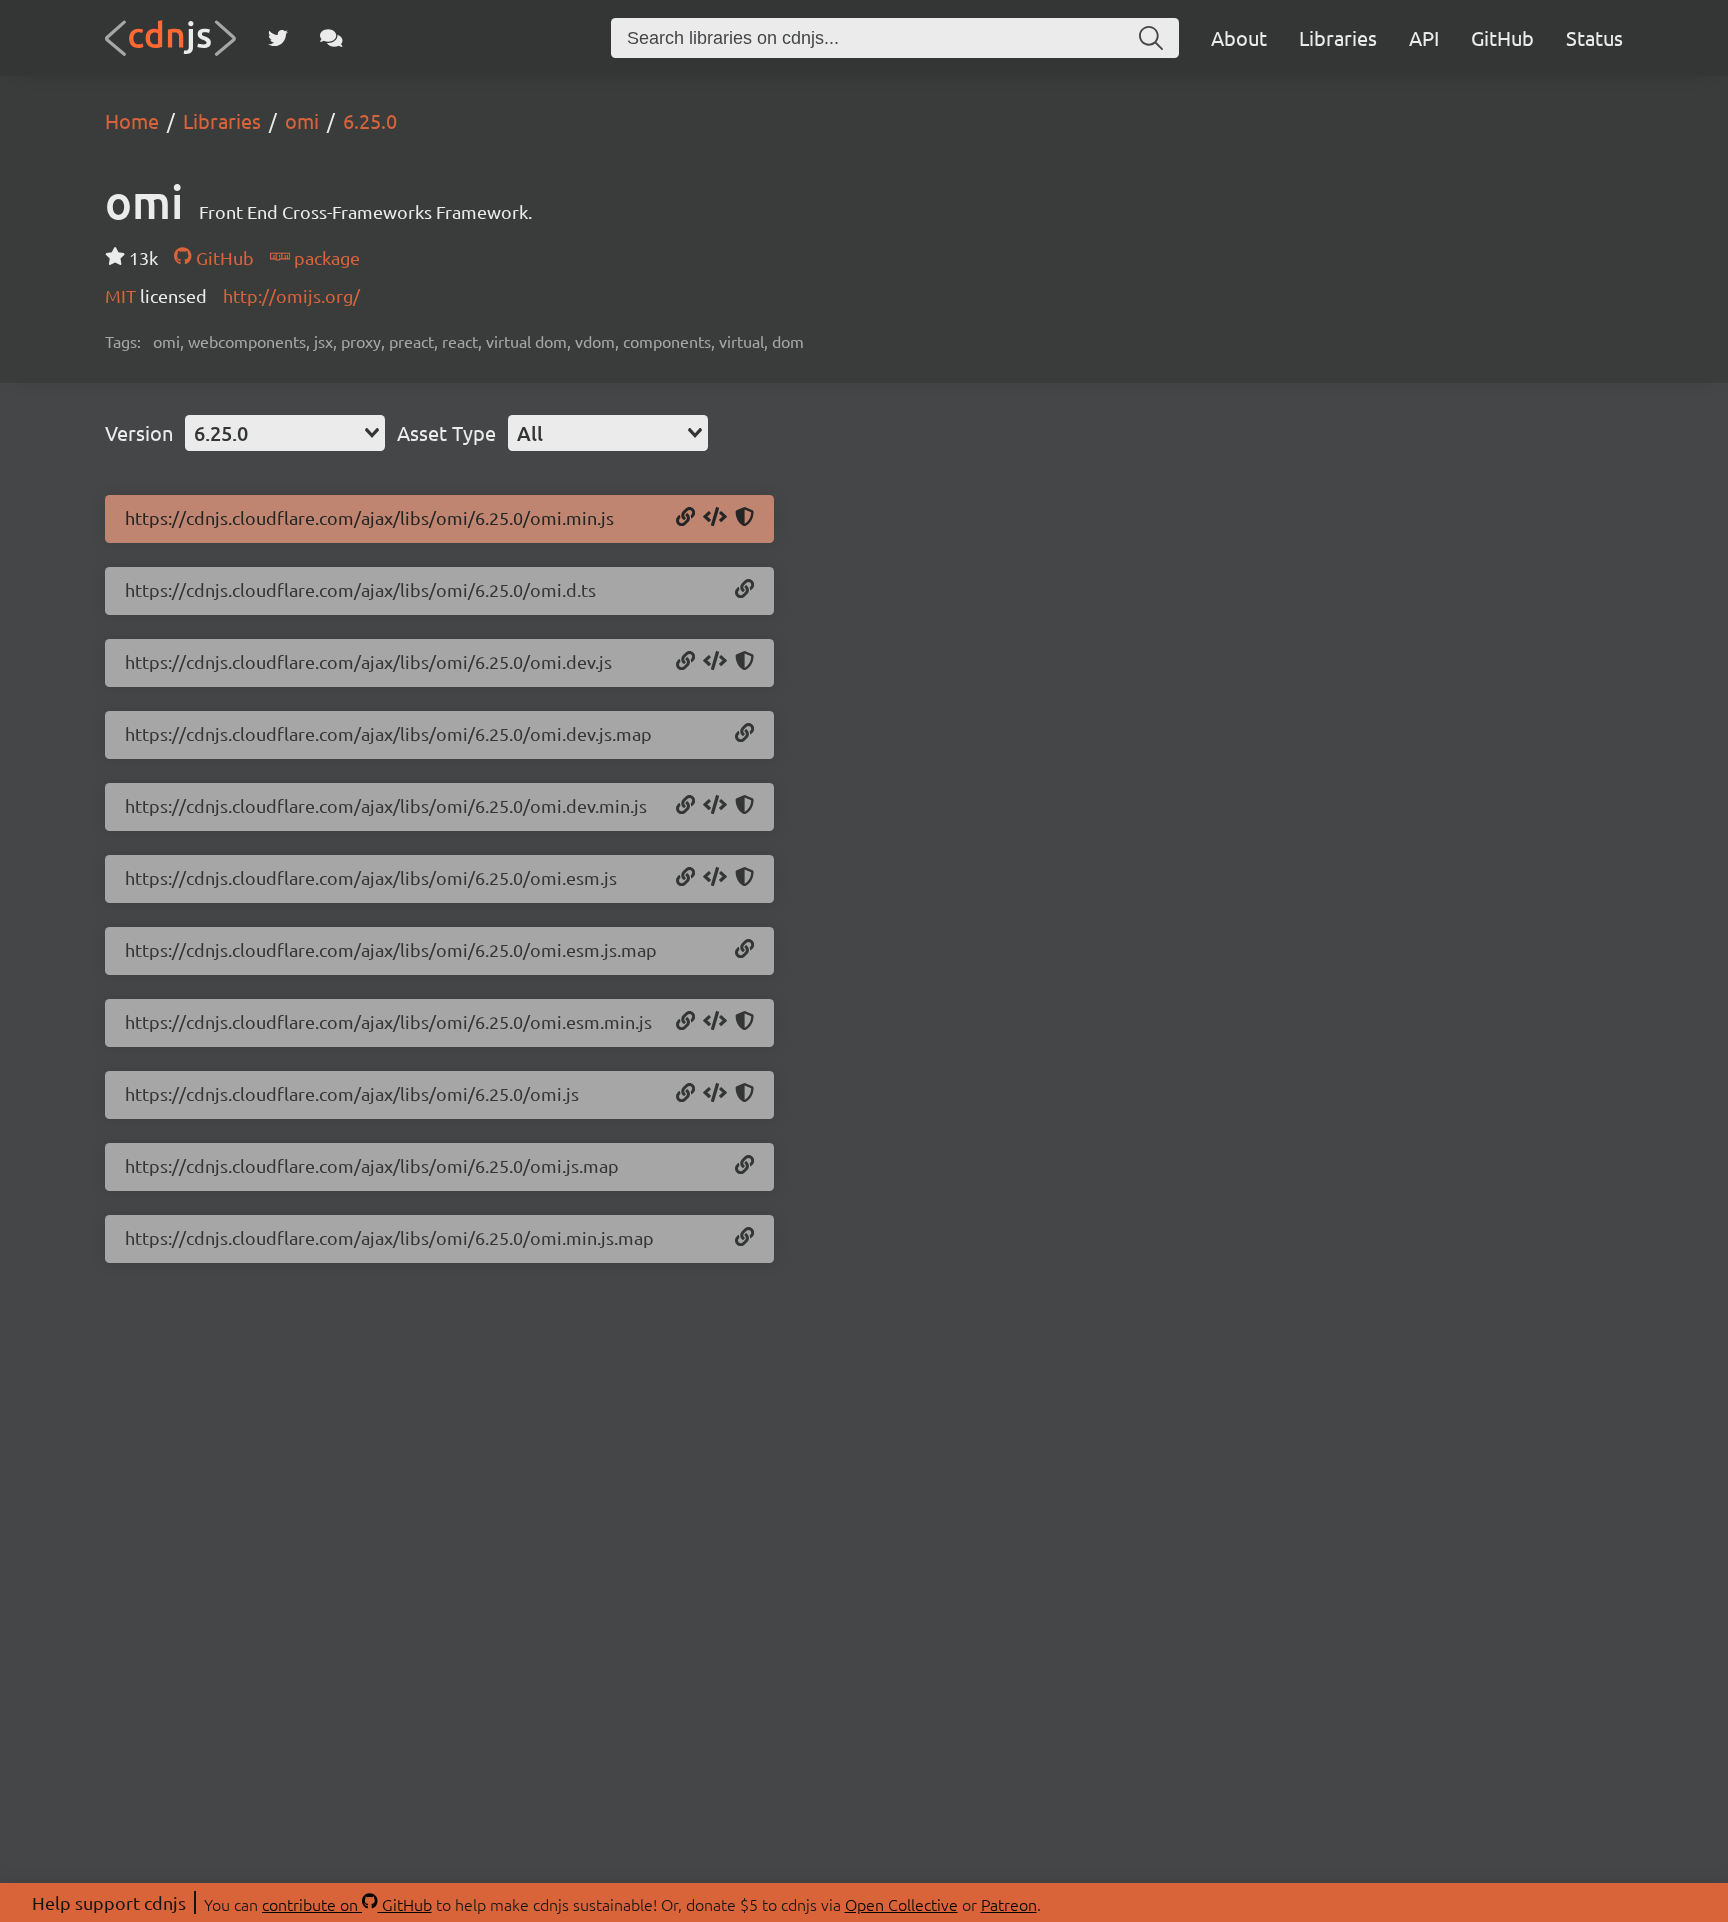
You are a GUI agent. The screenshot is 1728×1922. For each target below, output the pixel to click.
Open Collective (901, 1904)
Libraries (1338, 37)
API (1424, 37)
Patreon (1009, 1904)
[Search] (1151, 38)
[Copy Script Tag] (715, 518)
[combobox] (285, 433)
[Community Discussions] (331, 38)
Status (1594, 37)
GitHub (1502, 37)
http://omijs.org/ (291, 295)
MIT (122, 295)
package (325, 257)
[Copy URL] (685, 518)
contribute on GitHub (347, 1904)
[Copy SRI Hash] (744, 518)
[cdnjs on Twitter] (278, 38)
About (1239, 37)
